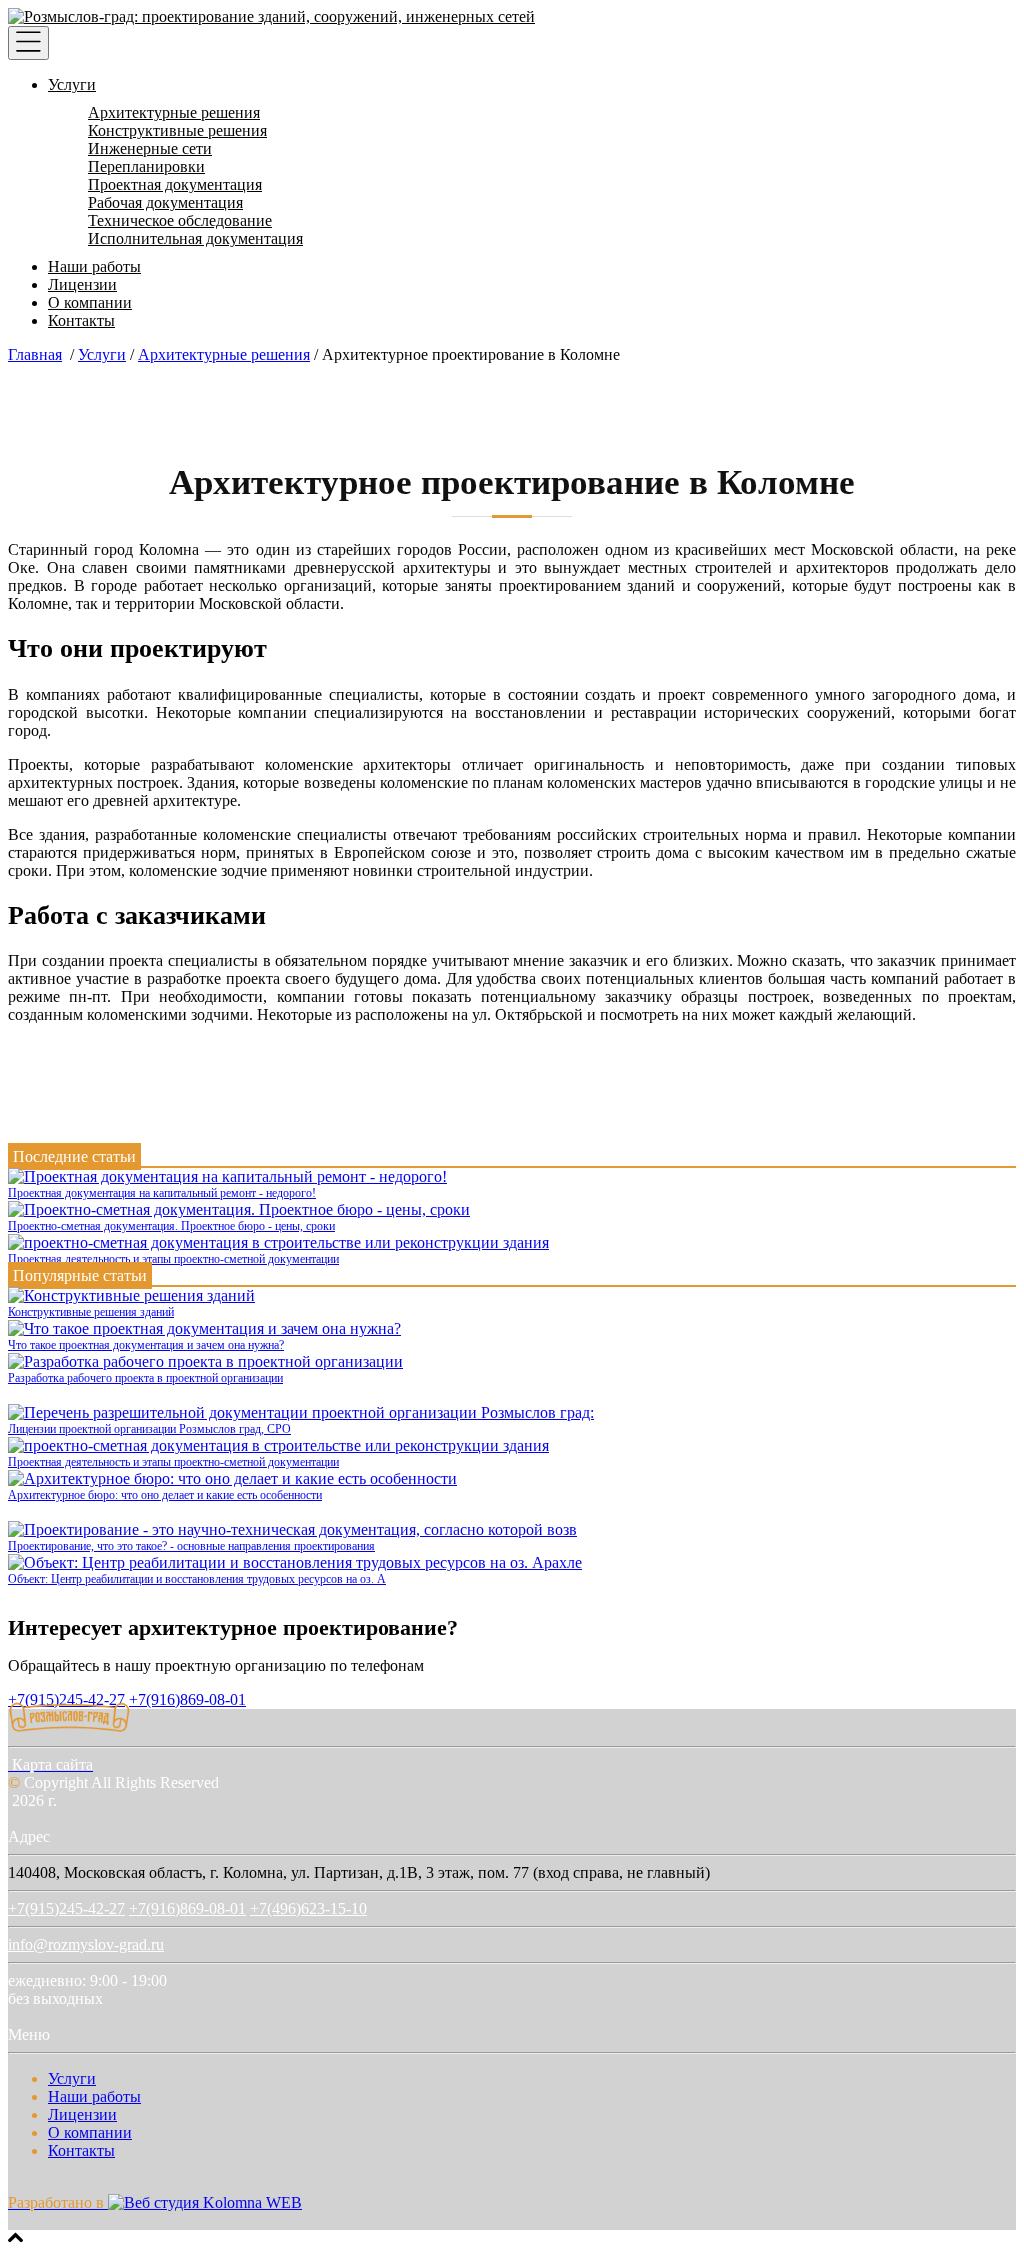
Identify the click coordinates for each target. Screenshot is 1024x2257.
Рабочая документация (165, 202)
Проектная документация (175, 184)
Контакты (81, 320)
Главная (35, 354)
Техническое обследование (180, 220)
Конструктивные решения (177, 130)
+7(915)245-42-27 (66, 1908)
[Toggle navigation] (28, 43)
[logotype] (69, 1728)
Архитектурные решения (174, 112)
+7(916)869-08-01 (187, 1699)
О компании (90, 302)
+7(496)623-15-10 (308, 1908)
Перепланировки (146, 166)
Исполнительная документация (195, 238)
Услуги (72, 84)
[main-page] (271, 16)
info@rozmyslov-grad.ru (86, 1944)
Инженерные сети (150, 148)
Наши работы (94, 266)
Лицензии (82, 284)
